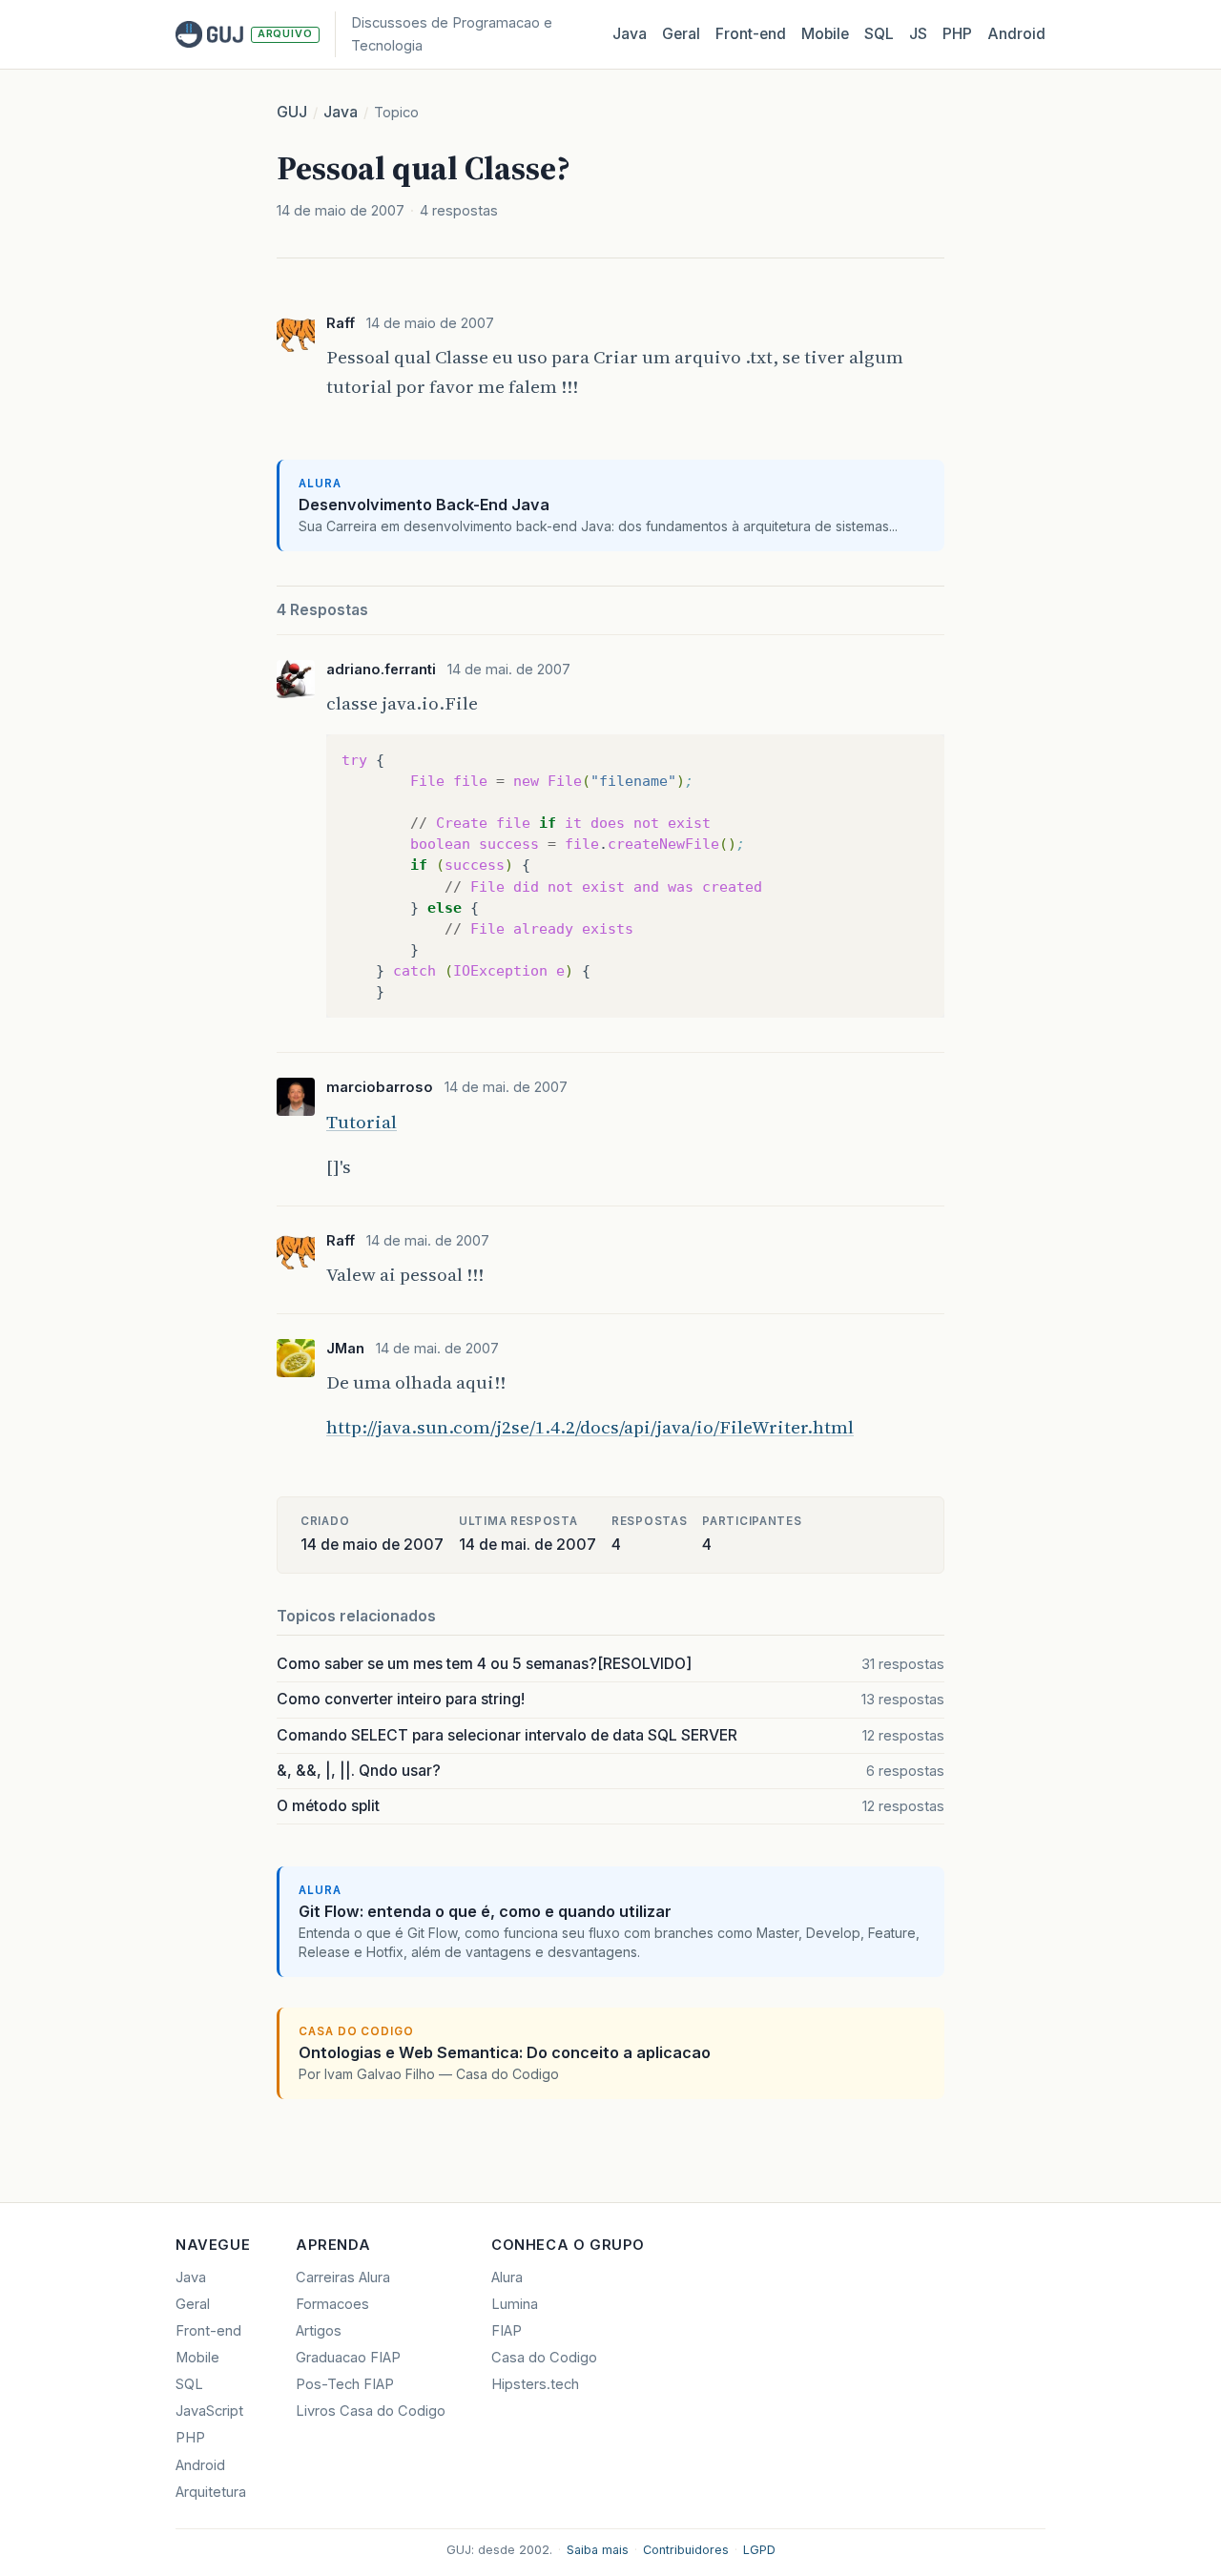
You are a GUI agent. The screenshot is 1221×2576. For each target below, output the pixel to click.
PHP (957, 34)
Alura (507, 2277)
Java (630, 34)
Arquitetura (211, 2492)
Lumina (515, 2304)
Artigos (319, 2331)
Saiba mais (598, 2550)
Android (1016, 34)
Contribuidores (686, 2550)
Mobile (825, 34)
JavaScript (209, 2411)
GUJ (292, 112)
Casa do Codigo (544, 2358)
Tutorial (362, 1122)
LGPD (759, 2550)
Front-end (208, 2331)
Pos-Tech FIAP (345, 2384)
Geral (681, 34)
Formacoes (332, 2304)
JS (918, 34)
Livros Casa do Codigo (371, 2411)
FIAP (507, 2331)
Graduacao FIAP (348, 2358)
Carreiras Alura (343, 2277)
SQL (879, 34)
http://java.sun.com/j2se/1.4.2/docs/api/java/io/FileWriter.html (590, 1427)
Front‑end (751, 34)
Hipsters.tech (535, 2384)
